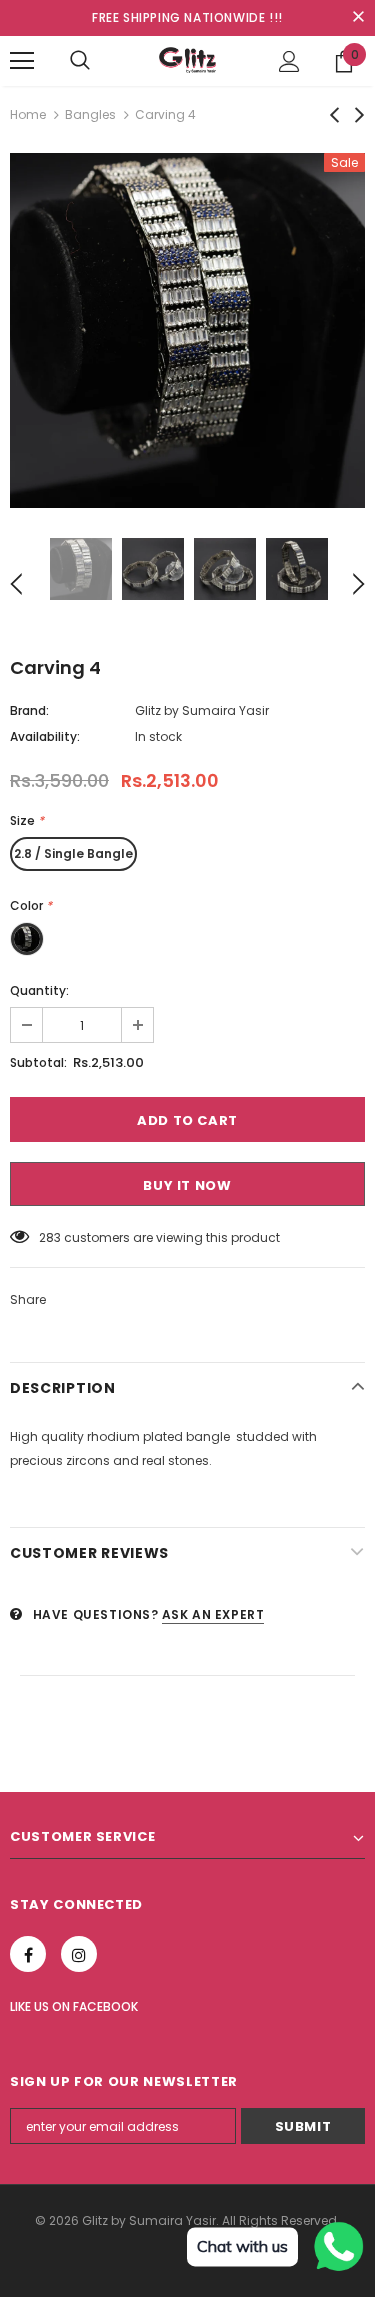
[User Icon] (289, 61)
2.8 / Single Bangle (73, 853)
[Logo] (188, 60)
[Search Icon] (80, 61)
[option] (187, 330)
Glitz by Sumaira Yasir (202, 710)
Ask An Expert (213, 1614)
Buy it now (187, 1185)
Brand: (29, 710)
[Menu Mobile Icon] (22, 61)
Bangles (90, 114)
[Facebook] (28, 1954)
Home (28, 114)
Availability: (45, 736)
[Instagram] (79, 1954)
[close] (358, 18)
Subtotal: (38, 1062)
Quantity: (39, 990)
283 (50, 1237)
